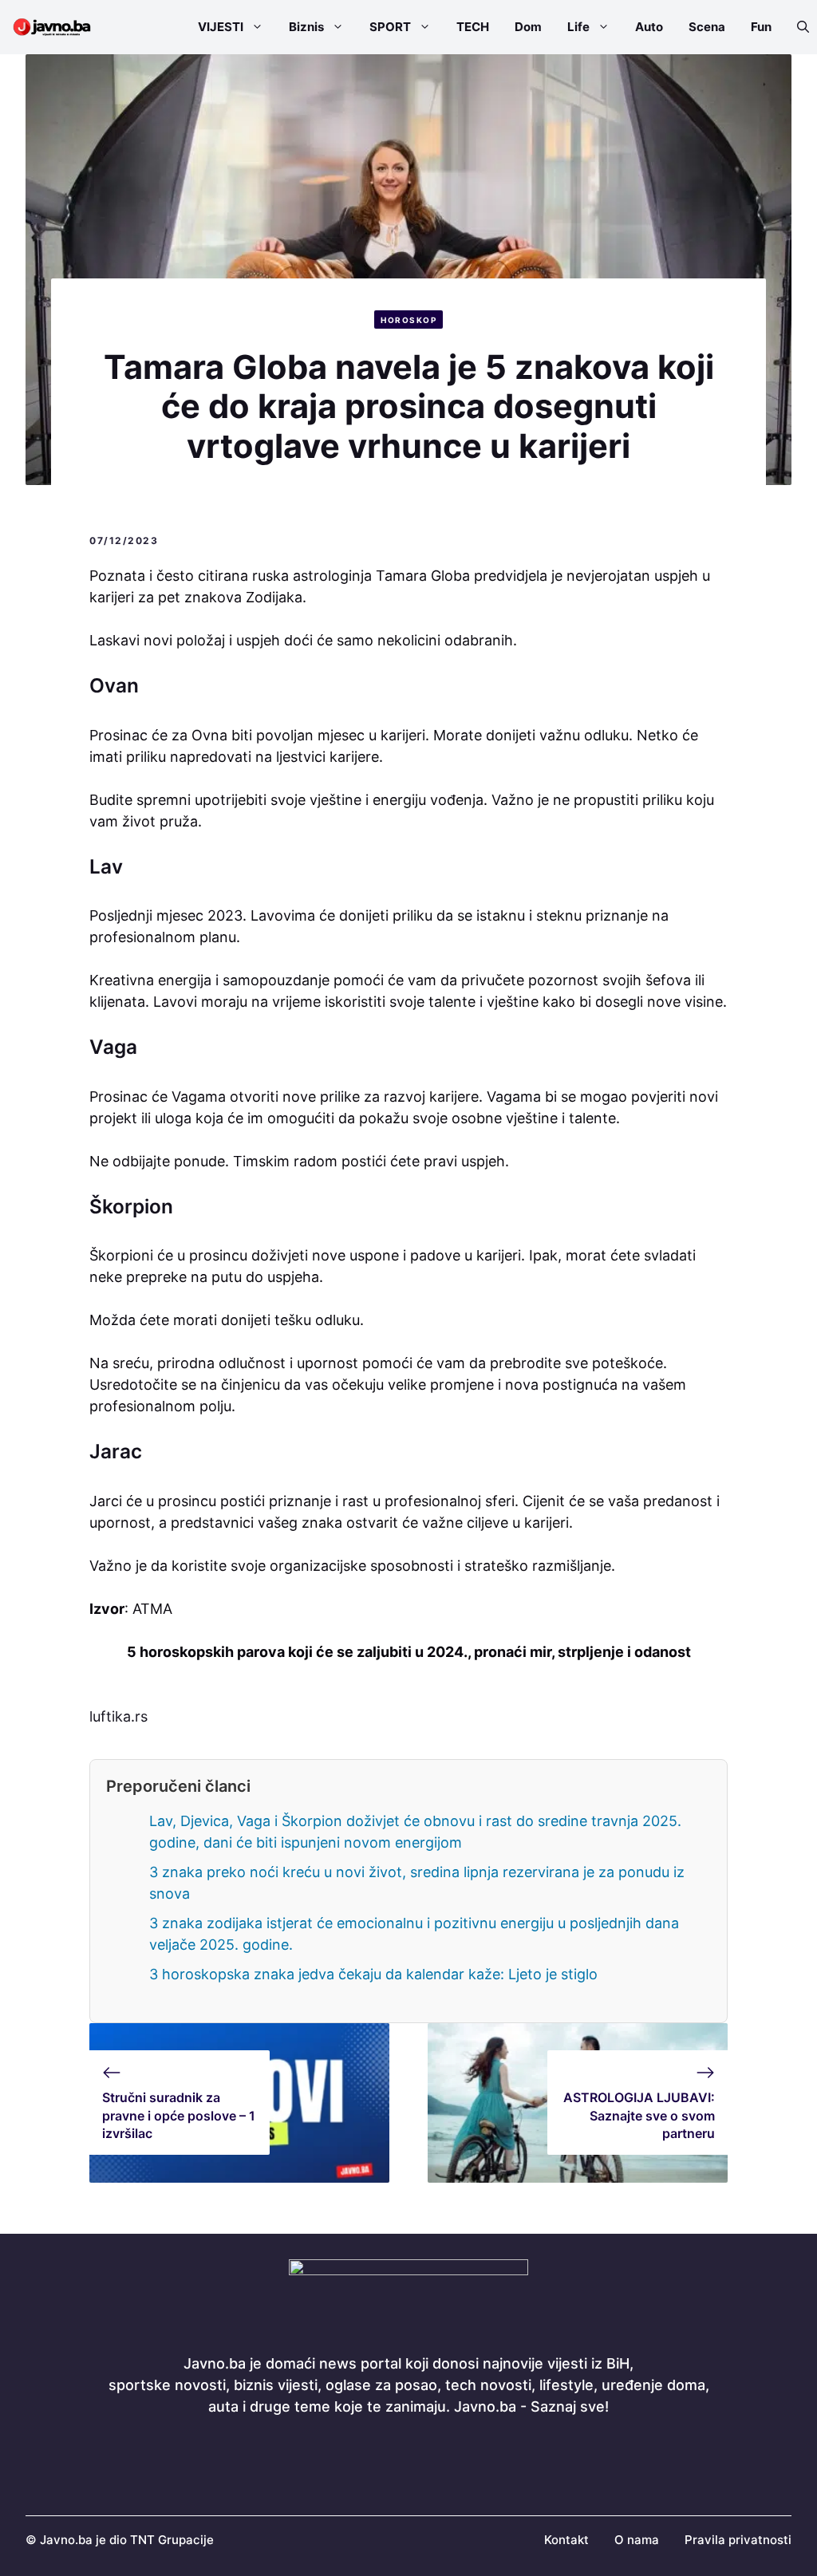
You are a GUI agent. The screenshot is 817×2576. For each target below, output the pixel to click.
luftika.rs (118, 1716)
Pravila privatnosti (738, 2540)
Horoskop (408, 320)
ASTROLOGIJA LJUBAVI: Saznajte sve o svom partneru (639, 2115)
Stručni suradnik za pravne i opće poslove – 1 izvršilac (179, 2115)
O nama (637, 2540)
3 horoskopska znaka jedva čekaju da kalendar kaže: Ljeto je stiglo (373, 1974)
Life (578, 27)
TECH (473, 27)
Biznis (306, 27)
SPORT (390, 27)
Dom (528, 27)
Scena (707, 27)
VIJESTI (221, 27)
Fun (761, 27)
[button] (797, 27)
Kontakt (566, 2540)
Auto (649, 27)
